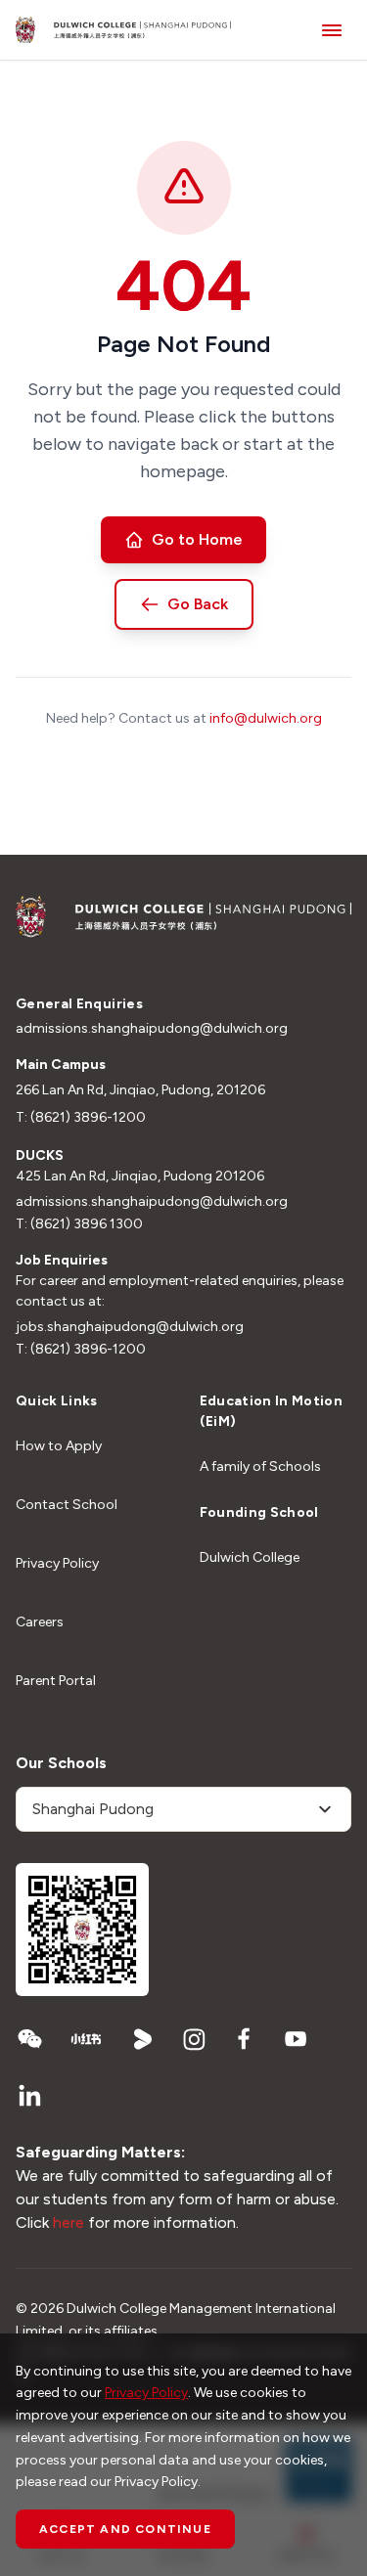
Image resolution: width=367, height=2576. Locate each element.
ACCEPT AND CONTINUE (125, 2529)
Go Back (198, 604)
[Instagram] (194, 2039)
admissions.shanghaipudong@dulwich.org (152, 1028)
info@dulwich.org (266, 718)
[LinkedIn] (29, 2096)
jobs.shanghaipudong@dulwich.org (130, 1327)
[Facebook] (245, 2039)
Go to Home (197, 539)
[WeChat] (29, 2039)
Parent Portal (56, 1681)
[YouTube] (296, 2039)
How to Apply (59, 1446)
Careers (40, 1622)
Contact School (67, 1505)
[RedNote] (86, 2039)
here (69, 2222)
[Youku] (143, 2039)
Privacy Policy (57, 1563)
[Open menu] (332, 30)
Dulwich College (250, 1557)
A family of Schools (260, 1466)
